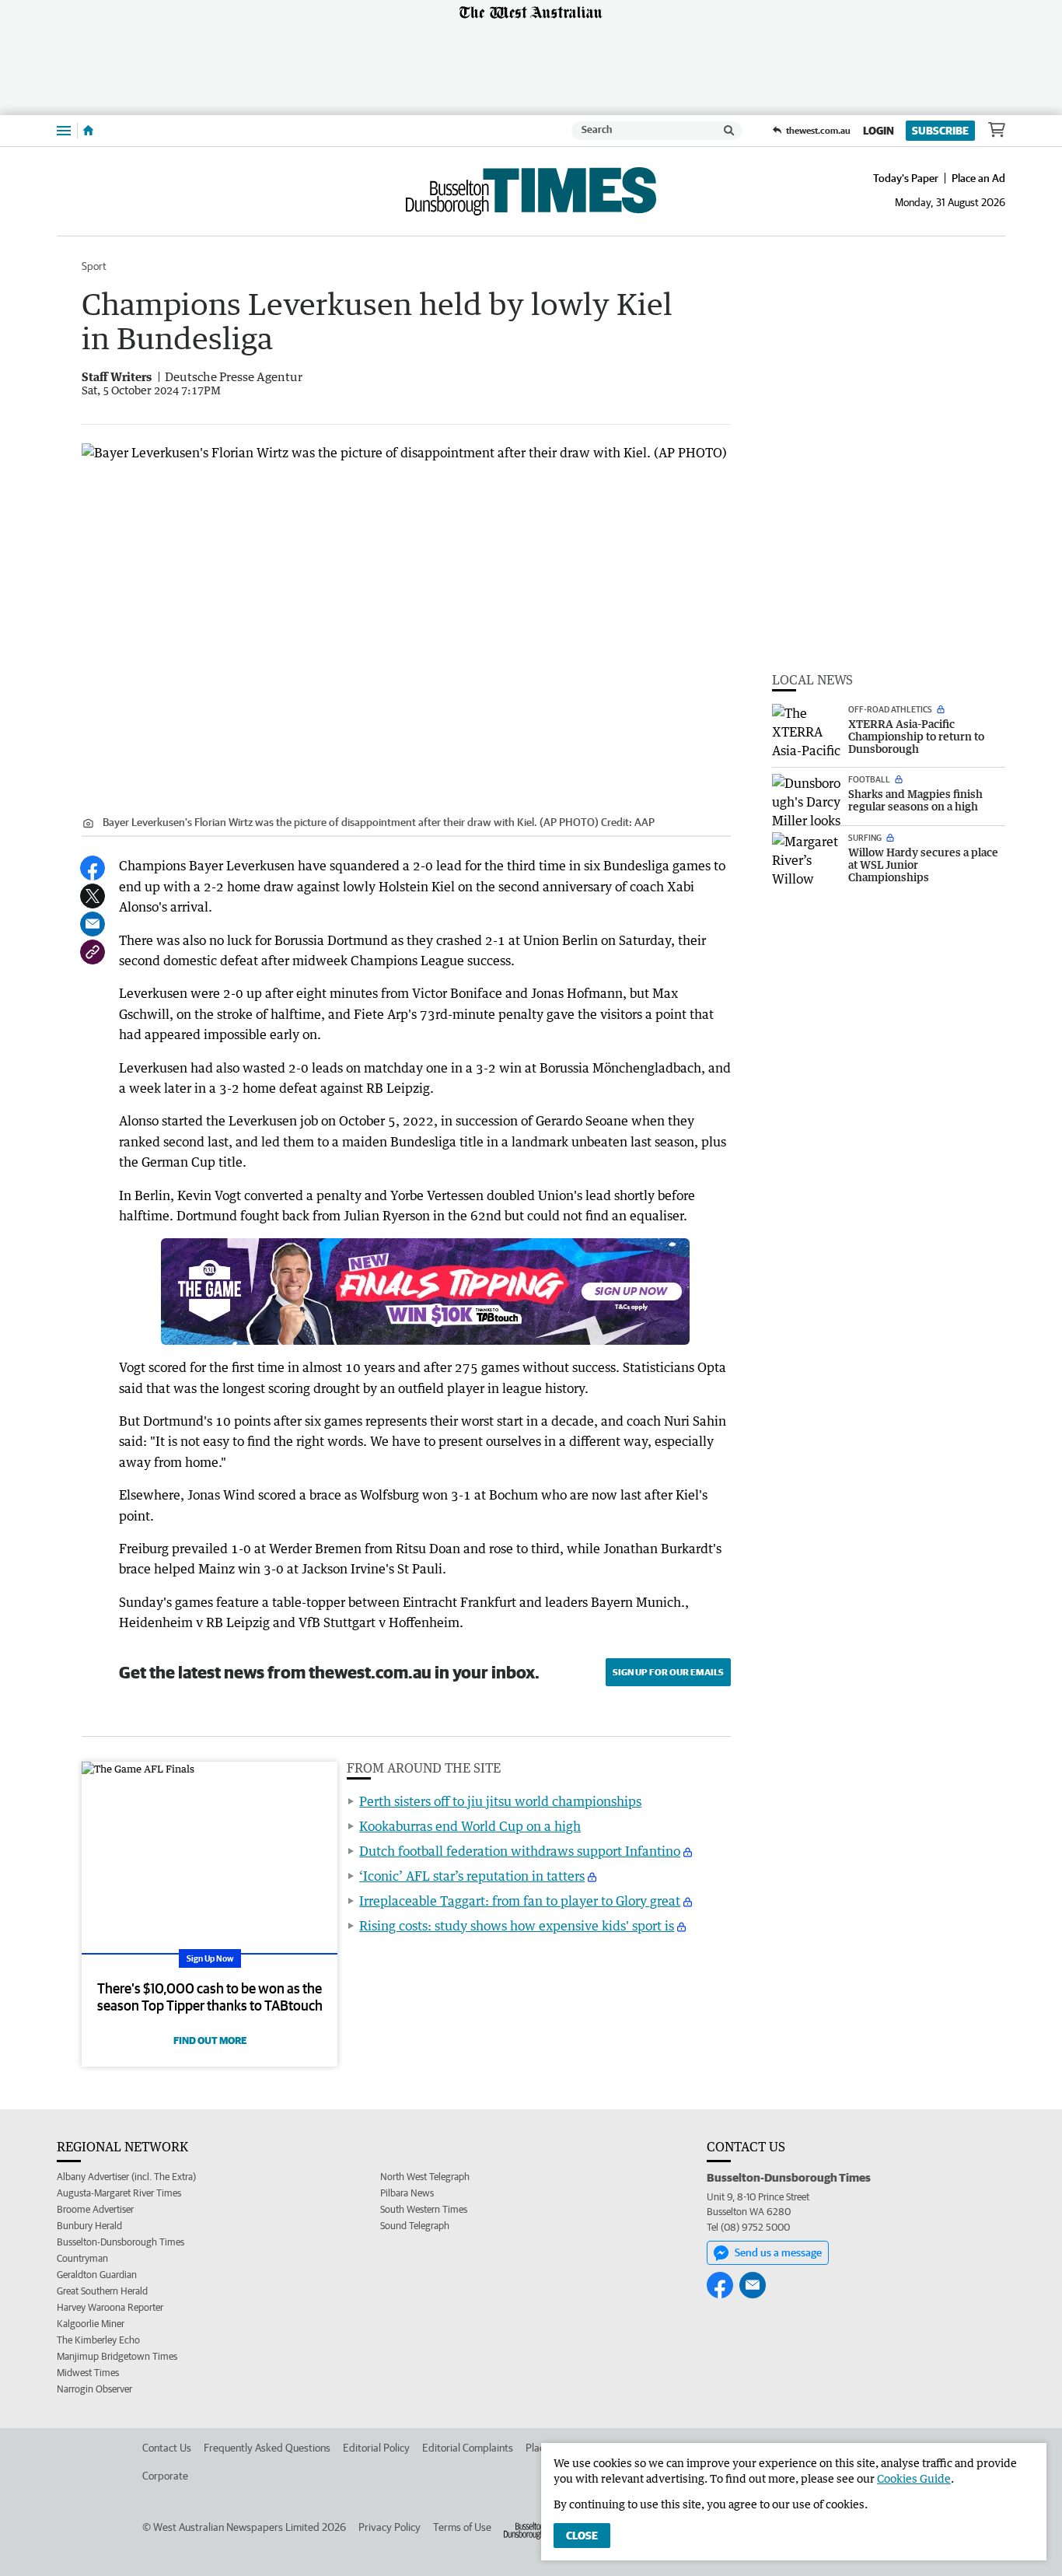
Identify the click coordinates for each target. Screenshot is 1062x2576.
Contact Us (167, 2448)
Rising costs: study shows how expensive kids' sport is (517, 1926)
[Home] (88, 131)
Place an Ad (978, 178)
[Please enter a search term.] (729, 131)
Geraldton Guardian (97, 2275)
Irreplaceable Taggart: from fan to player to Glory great (520, 1901)
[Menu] (64, 130)
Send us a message (778, 2252)
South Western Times (424, 2209)
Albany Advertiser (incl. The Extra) (126, 2177)
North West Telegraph (425, 2177)
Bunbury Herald (89, 2226)
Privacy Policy (390, 2527)
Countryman (82, 2258)
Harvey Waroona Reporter (110, 2307)
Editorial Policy (376, 2448)
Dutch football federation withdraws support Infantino (520, 1851)
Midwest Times (88, 2373)
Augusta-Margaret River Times (119, 2193)
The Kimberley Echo (98, 2340)
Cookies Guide (914, 2478)
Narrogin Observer (94, 2389)
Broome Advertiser (95, 2209)
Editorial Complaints (468, 2448)
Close (582, 2536)
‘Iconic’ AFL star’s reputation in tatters (472, 1876)
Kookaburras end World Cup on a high (470, 1826)
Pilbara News (407, 2193)
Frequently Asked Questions (267, 2448)
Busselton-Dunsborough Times (121, 2242)
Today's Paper (906, 178)
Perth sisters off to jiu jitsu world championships (500, 1801)
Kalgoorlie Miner (91, 2324)
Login (879, 131)
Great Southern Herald (102, 2291)
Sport (94, 266)
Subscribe (940, 131)
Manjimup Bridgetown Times (117, 2356)
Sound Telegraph (415, 2226)
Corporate (165, 2476)
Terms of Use (462, 2527)
